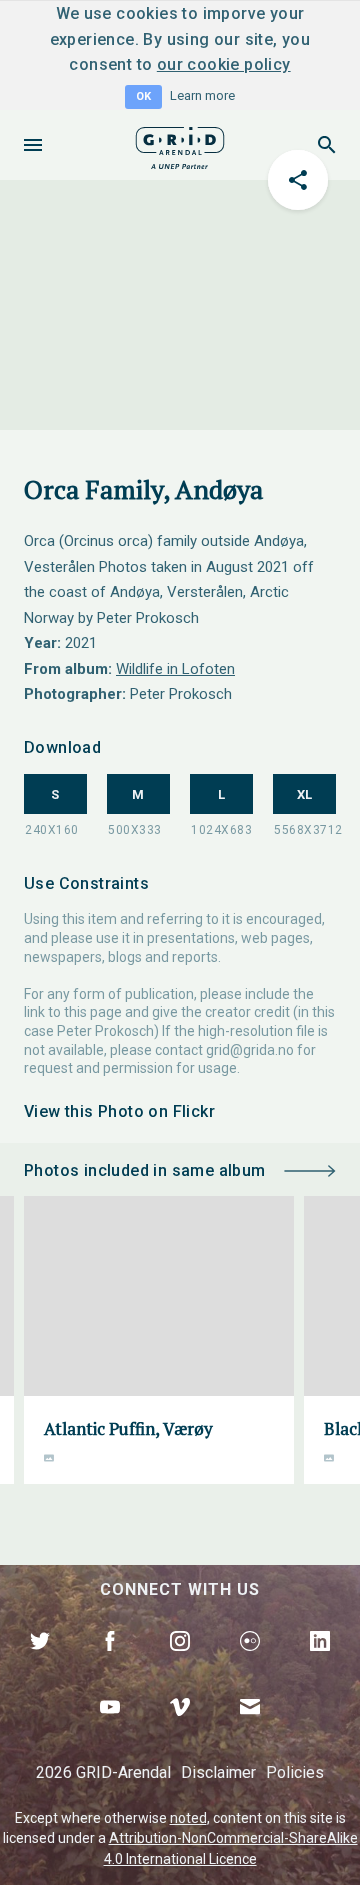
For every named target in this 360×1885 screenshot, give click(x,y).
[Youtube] (110, 1730)
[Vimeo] (180, 1730)
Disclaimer (218, 1772)
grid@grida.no (250, 1050)
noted (188, 1818)
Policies (295, 1772)
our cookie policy (224, 64)
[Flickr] (250, 1664)
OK (143, 96)
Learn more (202, 95)
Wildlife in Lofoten (175, 669)
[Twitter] (40, 1664)
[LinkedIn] (320, 1664)
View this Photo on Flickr (119, 1111)
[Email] (250, 1730)
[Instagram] (180, 1664)
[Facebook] (110, 1664)
